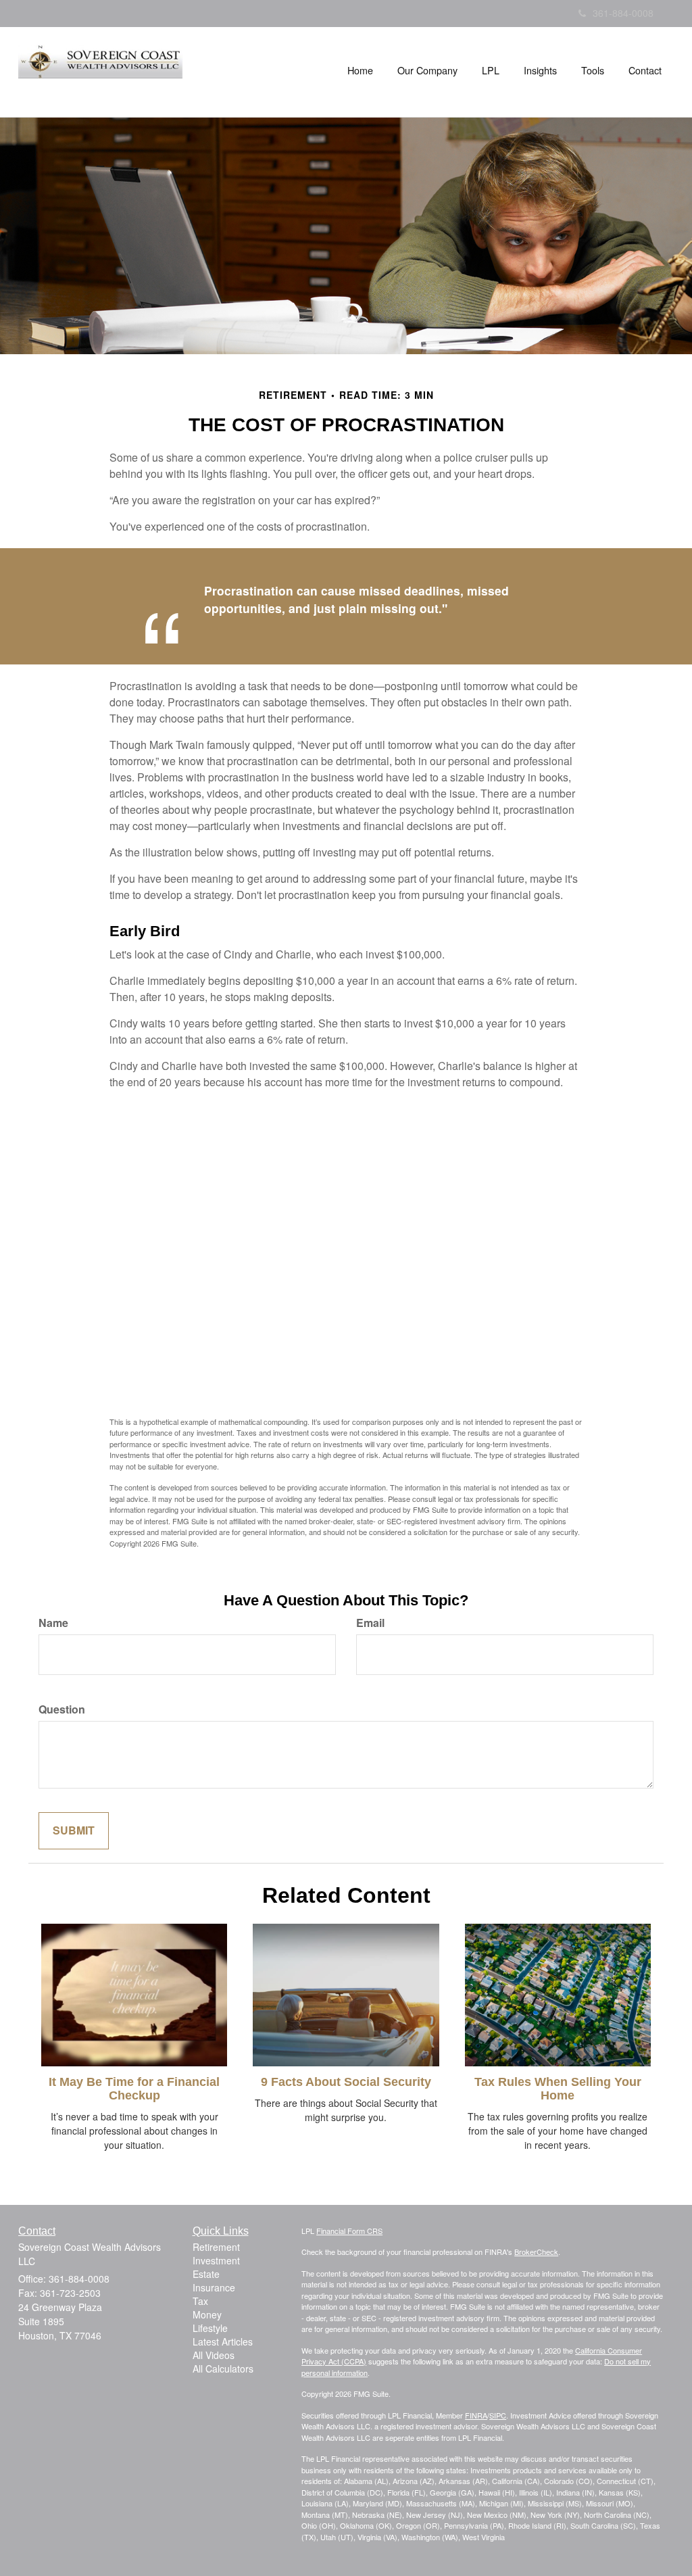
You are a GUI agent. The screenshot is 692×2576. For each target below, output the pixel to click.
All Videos (214, 2355)
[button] (427, 70)
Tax (200, 2301)
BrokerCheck (536, 2252)
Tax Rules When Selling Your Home (558, 2089)
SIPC (498, 2415)
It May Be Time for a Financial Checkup (134, 2089)
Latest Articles (223, 2341)
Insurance (214, 2287)
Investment (216, 2260)
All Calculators (223, 2368)
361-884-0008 (623, 13)
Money (207, 2314)
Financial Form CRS (349, 2231)
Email (370, 1623)
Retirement (216, 2247)
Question (62, 1709)
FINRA (476, 2415)
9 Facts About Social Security (346, 2082)
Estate (206, 2274)
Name (53, 1623)
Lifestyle (210, 2328)
